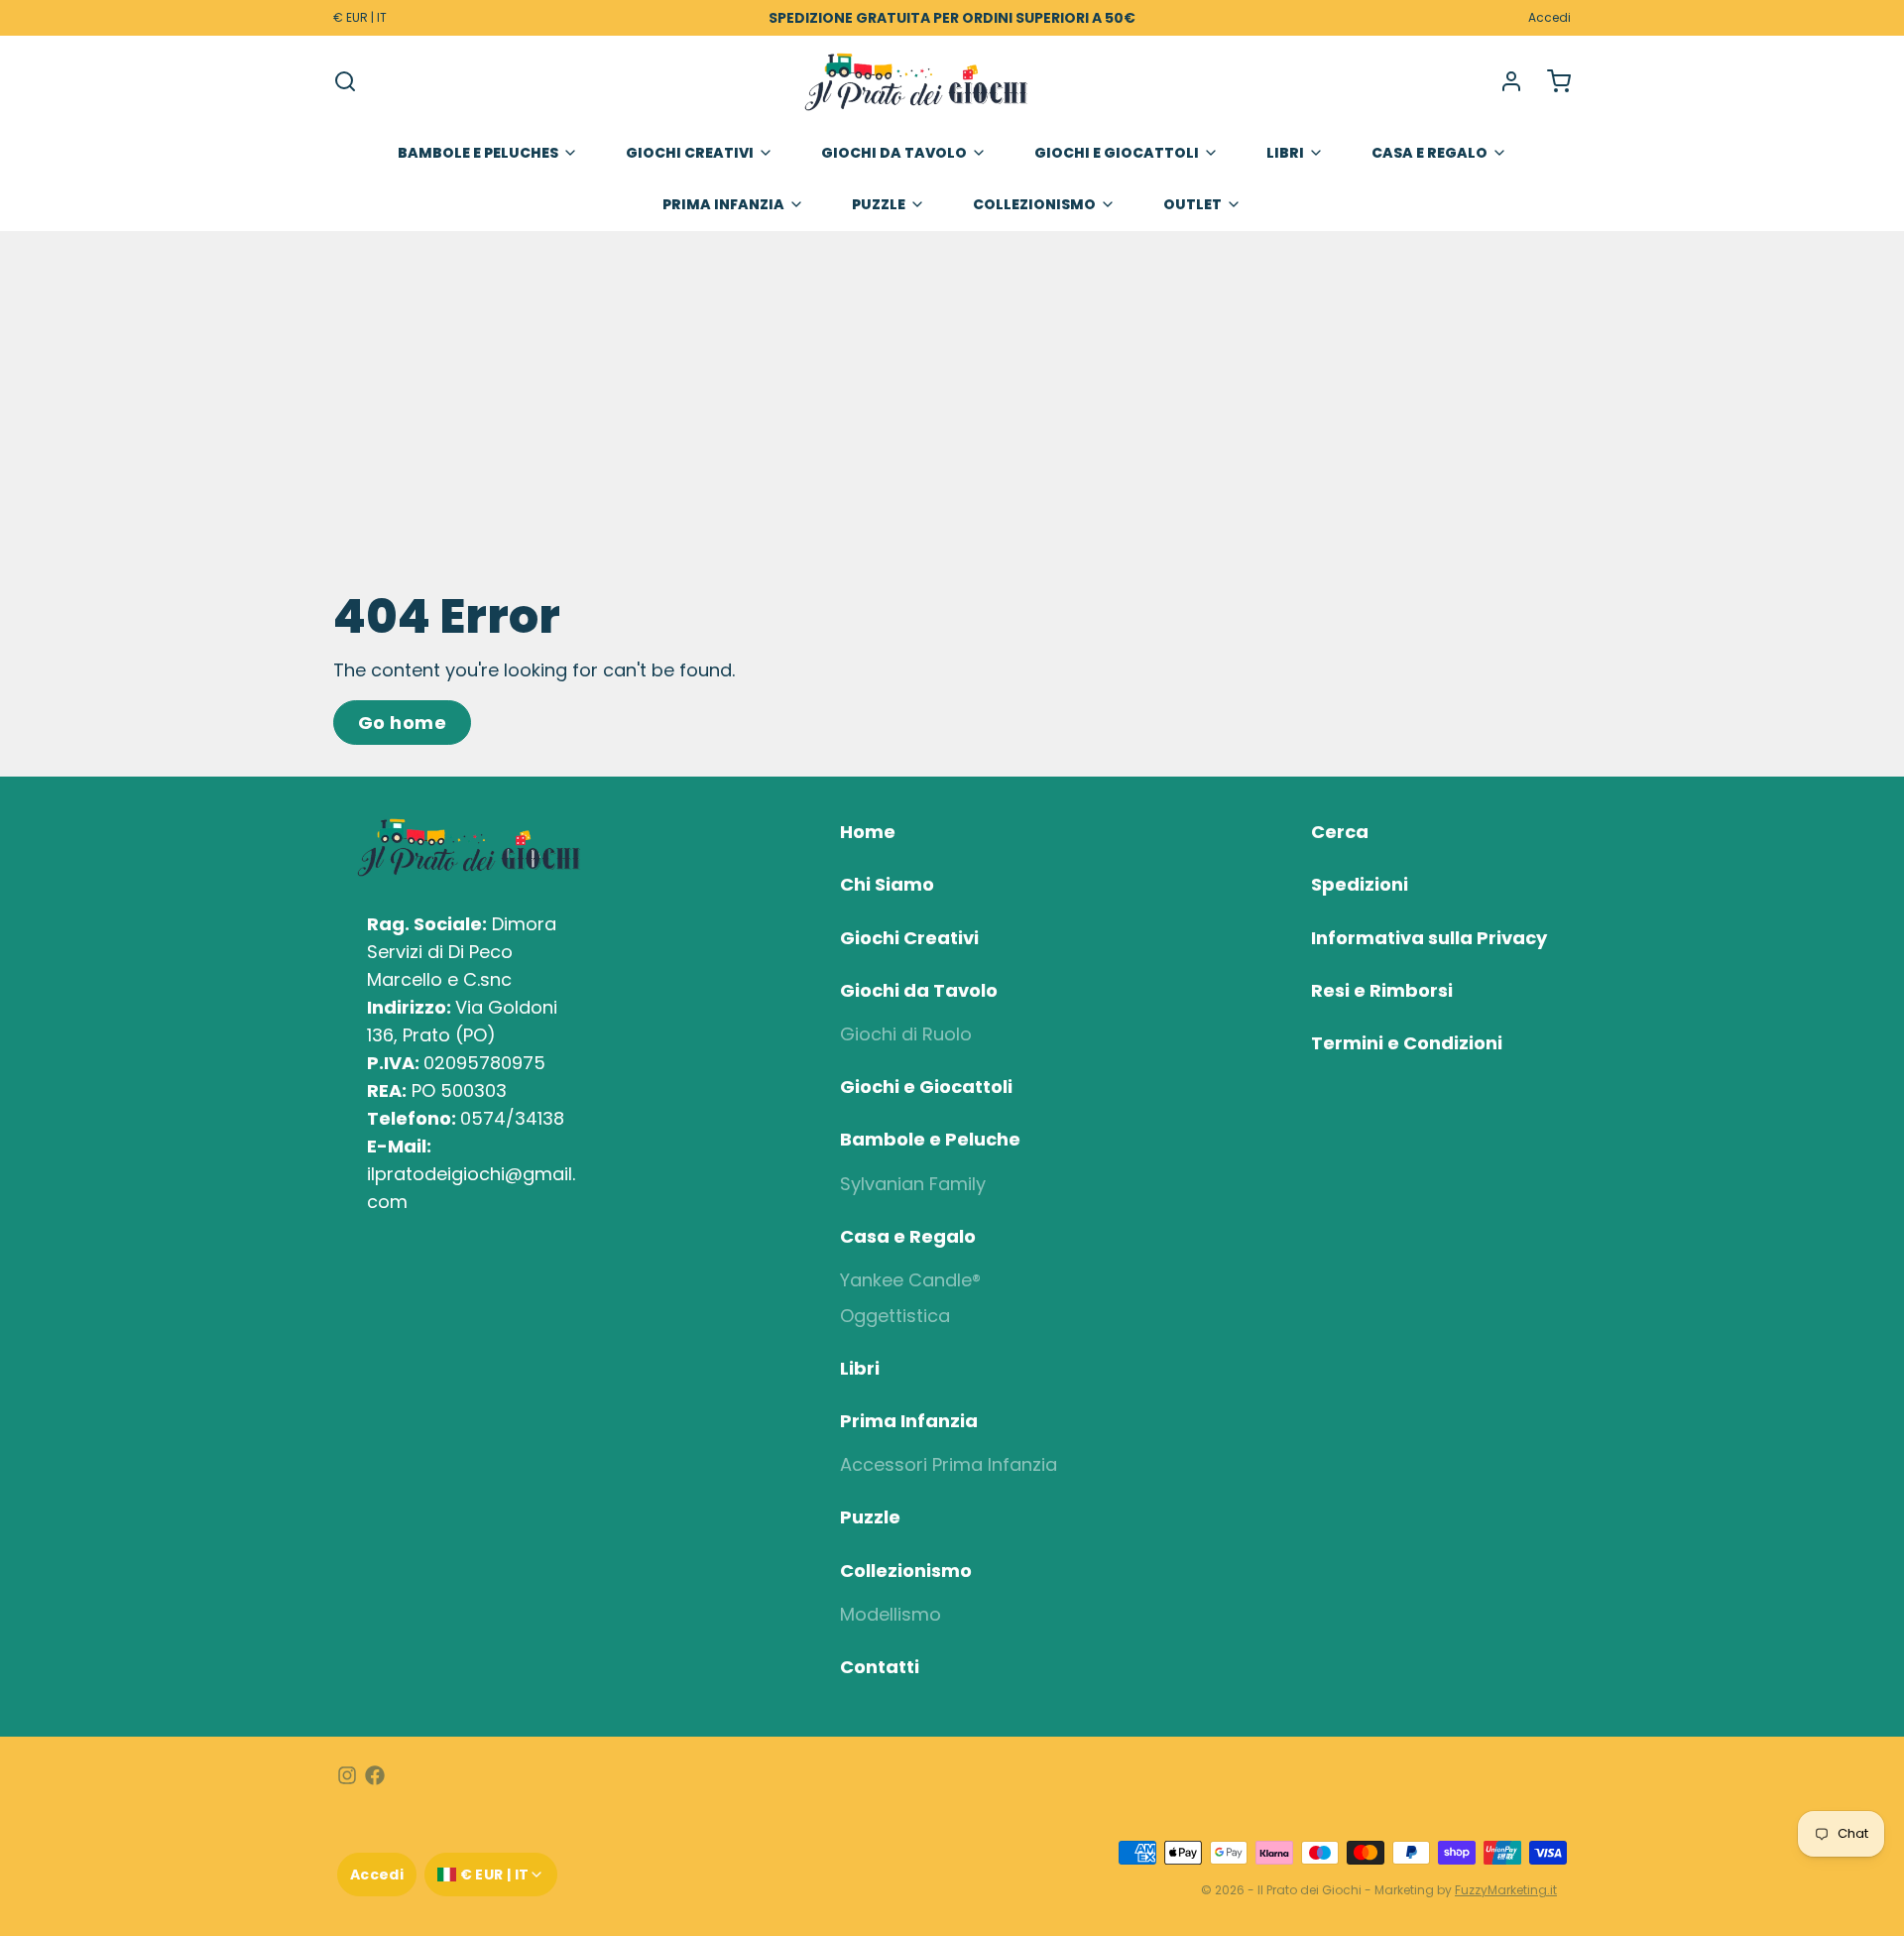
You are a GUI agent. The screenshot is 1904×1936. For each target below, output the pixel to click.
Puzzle (879, 204)
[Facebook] (375, 1775)
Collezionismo (1034, 204)
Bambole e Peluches (478, 153)
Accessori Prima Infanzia (949, 1464)
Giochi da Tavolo (894, 153)
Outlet (1192, 204)
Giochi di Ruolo (906, 1034)
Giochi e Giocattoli (1117, 153)
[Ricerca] (345, 81)
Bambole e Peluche (930, 1139)
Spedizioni (1360, 884)
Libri (1285, 153)
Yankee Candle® (910, 1280)
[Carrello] (1551, 81)
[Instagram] (347, 1775)
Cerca (1340, 832)
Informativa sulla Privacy (1429, 938)
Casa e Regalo (1429, 153)
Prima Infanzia (723, 204)
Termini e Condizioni (1407, 1043)
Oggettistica (895, 1316)
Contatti (880, 1667)
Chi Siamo (887, 884)
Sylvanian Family (913, 1184)
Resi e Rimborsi (1382, 990)
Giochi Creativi (690, 153)
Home (868, 832)
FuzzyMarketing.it (1506, 1890)
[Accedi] (1503, 81)
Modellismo (891, 1614)
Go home (402, 723)
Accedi (1549, 18)
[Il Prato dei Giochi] (916, 81)
